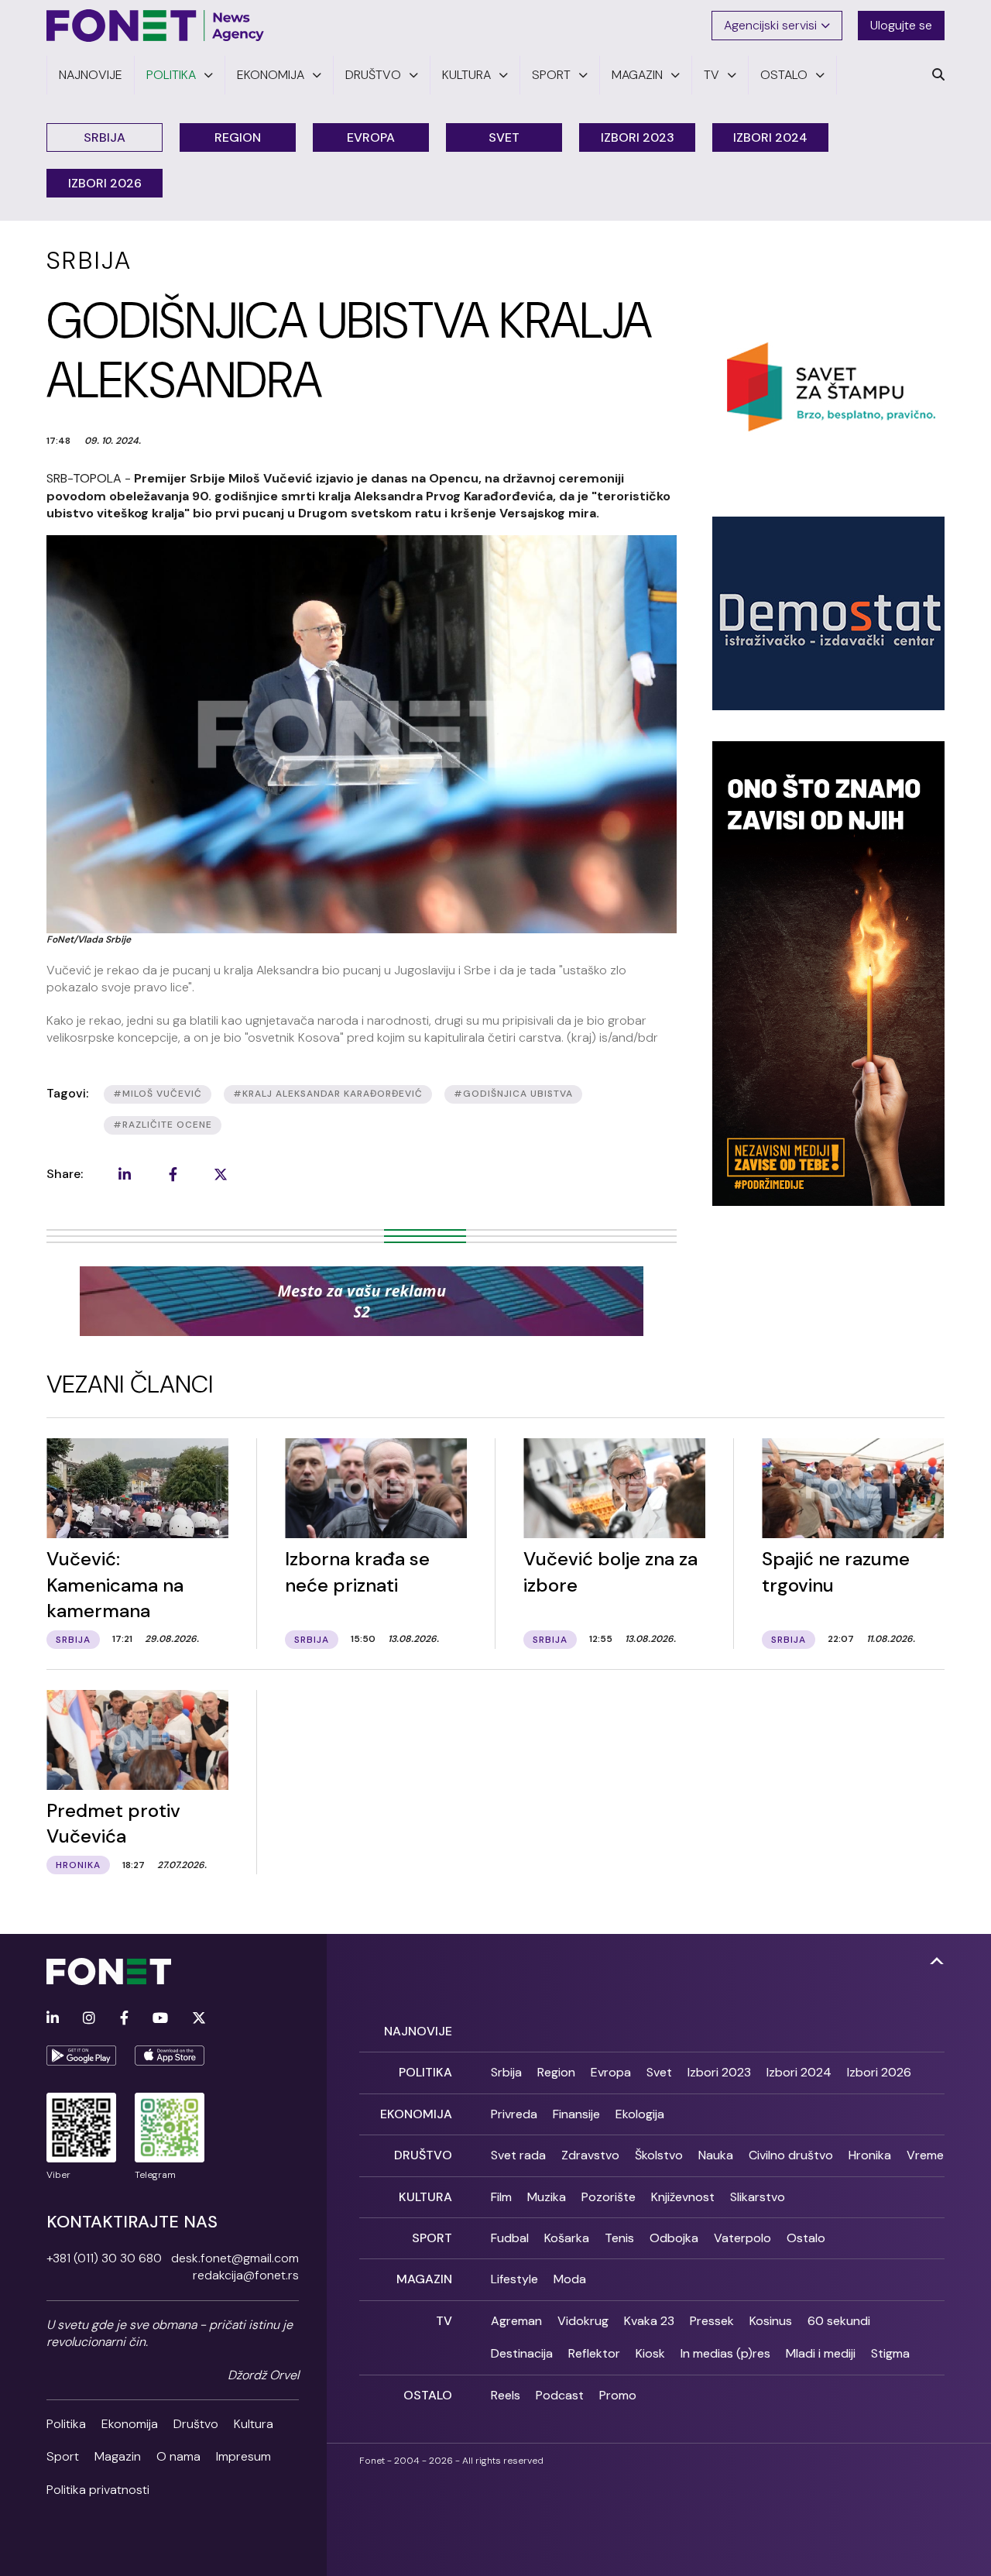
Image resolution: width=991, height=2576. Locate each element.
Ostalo (806, 2238)
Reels (506, 2395)
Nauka (716, 2155)
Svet (504, 137)
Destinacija (522, 2353)
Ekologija (640, 2114)
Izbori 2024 (770, 137)
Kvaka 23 (649, 2321)
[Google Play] (81, 2056)
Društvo (196, 2424)
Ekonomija (130, 2424)
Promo (618, 2395)
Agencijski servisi (770, 25)
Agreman (516, 2321)
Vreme (925, 2155)
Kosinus (771, 2321)
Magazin (118, 2456)
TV (444, 2321)
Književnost (683, 2197)
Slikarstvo (758, 2197)
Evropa (371, 137)
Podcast (560, 2395)
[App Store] (170, 2056)
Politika (66, 2424)
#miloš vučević (158, 1094)
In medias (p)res (725, 2353)
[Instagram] (89, 2019)
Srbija (105, 137)
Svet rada (518, 2155)
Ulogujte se (901, 25)
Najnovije (418, 2031)
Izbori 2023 (638, 137)
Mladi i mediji (821, 2353)
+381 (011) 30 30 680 (104, 2258)
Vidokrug (583, 2321)
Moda (570, 2279)
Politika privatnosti (98, 2490)
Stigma (890, 2353)
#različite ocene (163, 1125)
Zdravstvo (590, 2155)
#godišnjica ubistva (513, 1094)
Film (501, 2197)
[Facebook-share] (173, 1174)
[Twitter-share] (221, 1174)
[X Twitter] (199, 2019)
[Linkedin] (53, 2019)
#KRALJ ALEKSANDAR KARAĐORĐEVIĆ (328, 1094)
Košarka (567, 2238)
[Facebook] (124, 2019)
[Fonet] (156, 26)
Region (238, 137)
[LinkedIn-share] (125, 1174)
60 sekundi (839, 2321)
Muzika (547, 2197)
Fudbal (510, 2238)
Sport (63, 2456)
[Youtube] (160, 2019)
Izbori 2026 (105, 183)
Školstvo (659, 2155)
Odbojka (674, 2238)
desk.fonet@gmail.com (235, 2258)
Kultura (254, 2424)
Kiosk (650, 2353)
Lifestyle (514, 2279)
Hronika (870, 2155)
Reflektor (594, 2353)
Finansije (576, 2114)
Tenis (619, 2238)
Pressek (712, 2321)
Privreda (514, 2114)
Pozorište (609, 2197)
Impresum (243, 2456)
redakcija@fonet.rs (246, 2275)
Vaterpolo (742, 2238)
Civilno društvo (791, 2155)
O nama (178, 2456)
